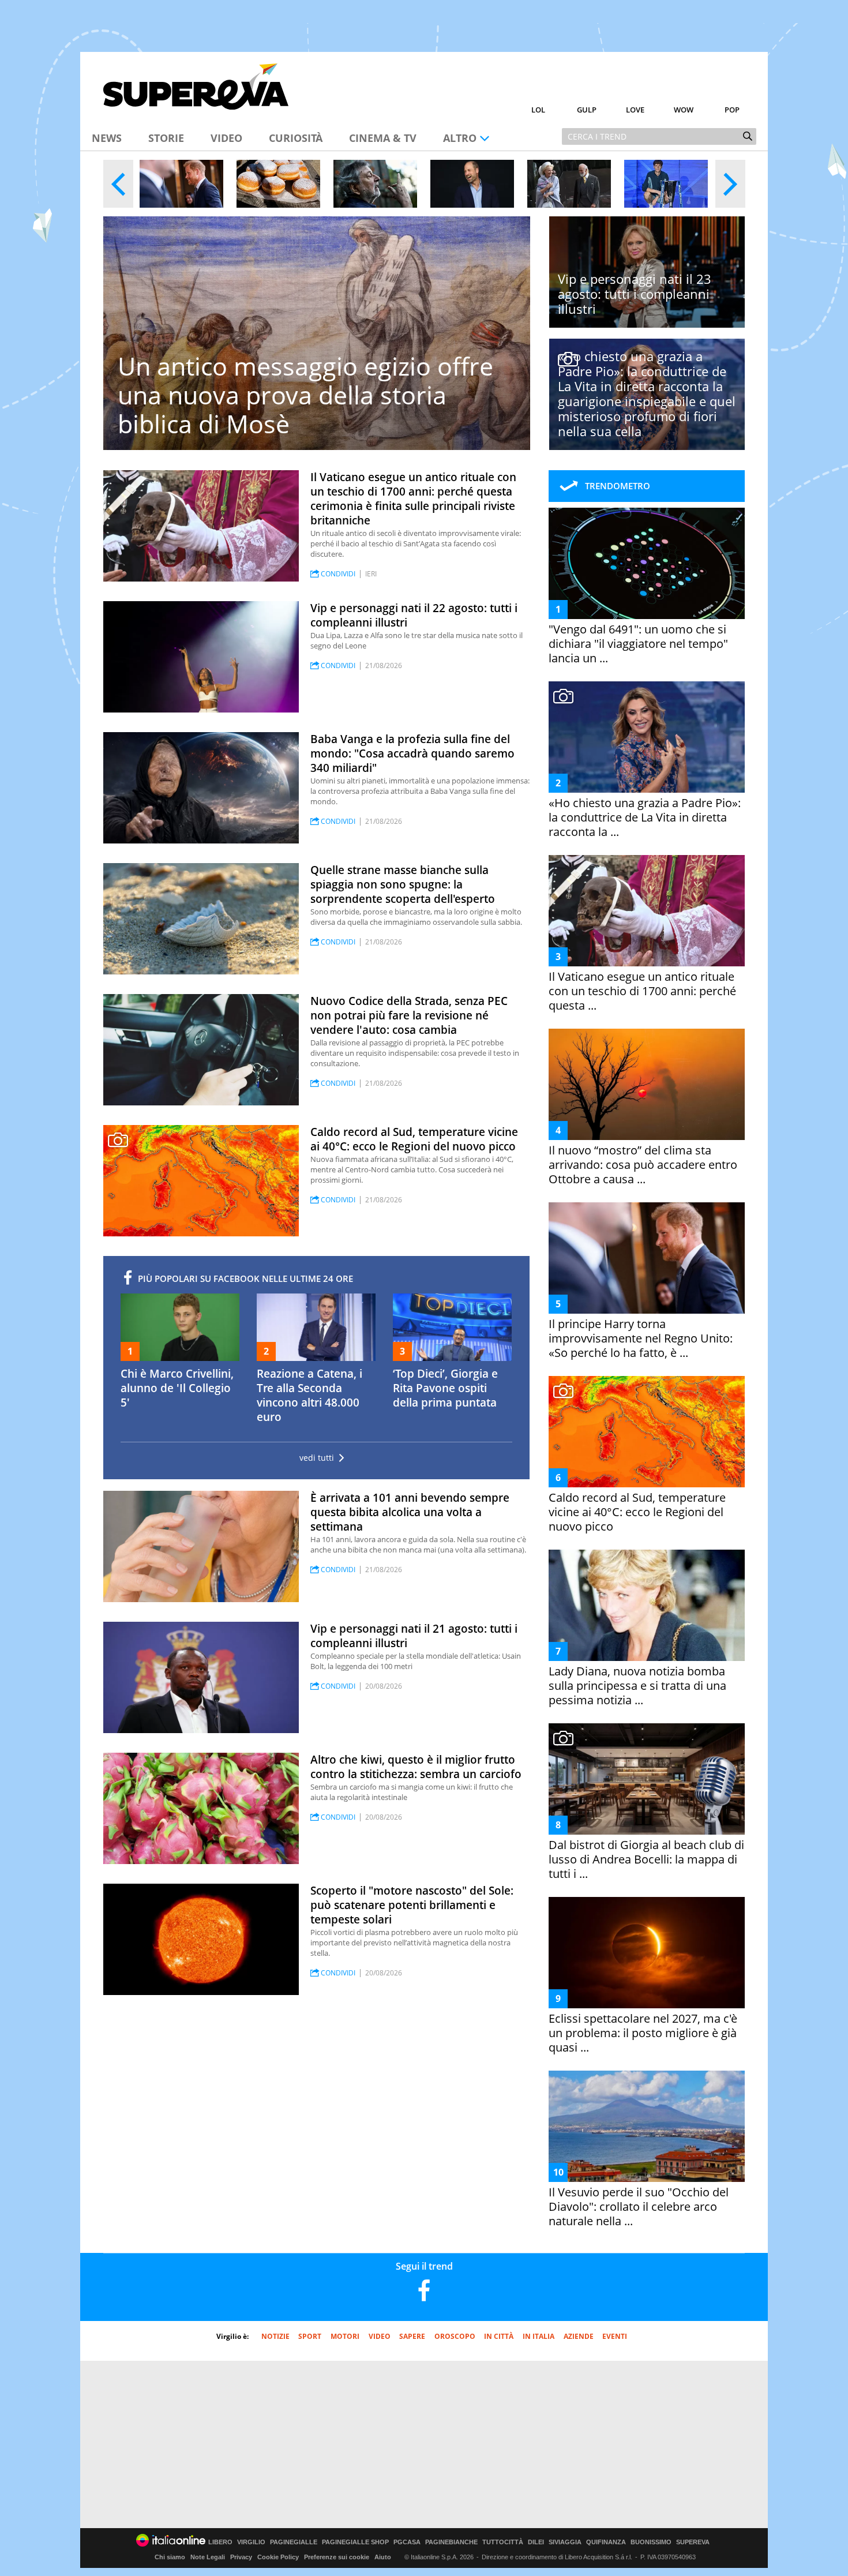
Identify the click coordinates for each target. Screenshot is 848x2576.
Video (226, 138)
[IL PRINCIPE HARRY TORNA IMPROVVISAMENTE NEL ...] (181, 184)
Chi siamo (170, 2557)
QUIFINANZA (606, 2542)
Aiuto (383, 2557)
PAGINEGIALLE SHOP (355, 2542)
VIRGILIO (251, 2542)
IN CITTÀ (499, 2336)
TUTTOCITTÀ (503, 2542)
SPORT (310, 2336)
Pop (732, 110)
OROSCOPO (455, 2336)
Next (730, 184)
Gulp (587, 110)
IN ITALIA (539, 2336)
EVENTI (615, 2336)
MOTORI (345, 2336)
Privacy (241, 2557)
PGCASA (407, 2542)
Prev (118, 184)
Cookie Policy (278, 2557)
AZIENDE (579, 2336)
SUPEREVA (693, 2542)
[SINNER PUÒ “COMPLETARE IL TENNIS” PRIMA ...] (666, 184)
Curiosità (296, 138)
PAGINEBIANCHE (451, 2542)
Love (635, 110)
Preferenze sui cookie (337, 2557)
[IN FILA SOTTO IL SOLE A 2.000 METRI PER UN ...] (278, 184)
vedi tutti (317, 1458)
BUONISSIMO (651, 2542)
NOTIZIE (275, 2336)
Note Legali (208, 2557)
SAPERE (412, 2336)
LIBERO (220, 2542)
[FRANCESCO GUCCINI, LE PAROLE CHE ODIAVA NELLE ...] (375, 184)
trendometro (618, 486)
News (107, 138)
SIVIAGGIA (565, 2542)
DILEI (536, 2542)
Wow (684, 110)
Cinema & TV (383, 138)
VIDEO (380, 2336)
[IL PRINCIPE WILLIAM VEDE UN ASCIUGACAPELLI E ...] (472, 184)
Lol (538, 110)
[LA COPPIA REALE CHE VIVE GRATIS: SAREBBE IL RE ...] (569, 184)
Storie (166, 138)
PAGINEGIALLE (294, 2542)
